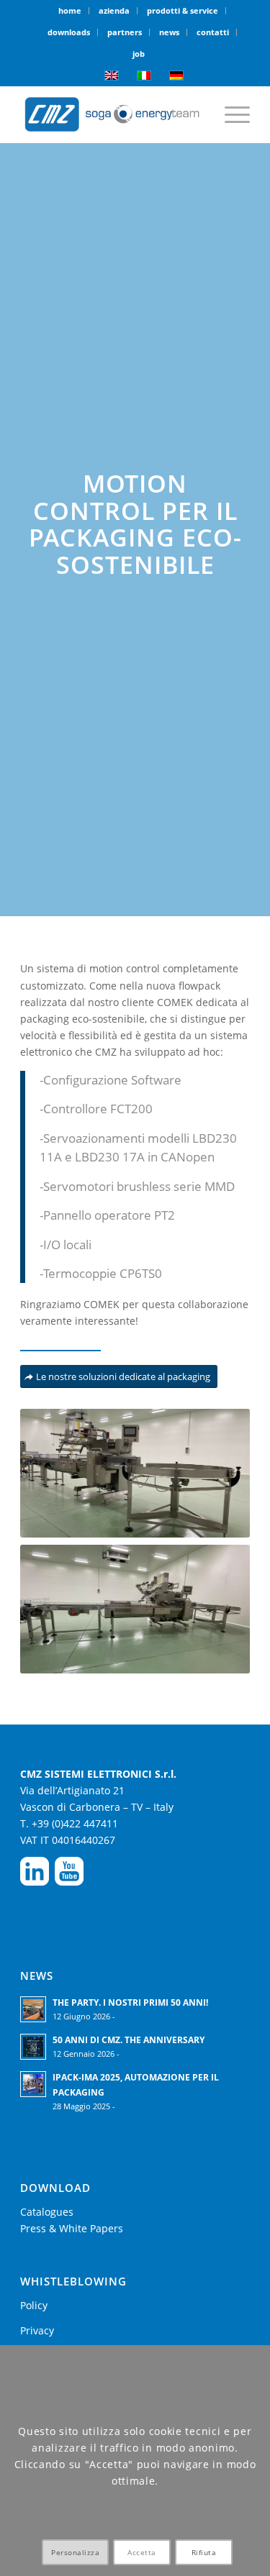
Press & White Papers (72, 2228)
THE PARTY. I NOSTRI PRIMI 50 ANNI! (130, 2002)
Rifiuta (204, 2552)
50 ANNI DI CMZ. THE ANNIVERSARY (129, 2040)
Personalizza (75, 2552)
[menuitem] (70, 11)
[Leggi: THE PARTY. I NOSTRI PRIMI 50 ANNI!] (33, 2009)
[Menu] (230, 114)
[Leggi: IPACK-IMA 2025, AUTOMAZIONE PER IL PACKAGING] (33, 2084)
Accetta (142, 2552)
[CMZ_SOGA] (112, 114)
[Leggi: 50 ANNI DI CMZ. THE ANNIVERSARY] (33, 2047)
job (139, 54)
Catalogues (47, 2212)
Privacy (37, 2330)
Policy (34, 2305)
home (70, 10)
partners (125, 32)
